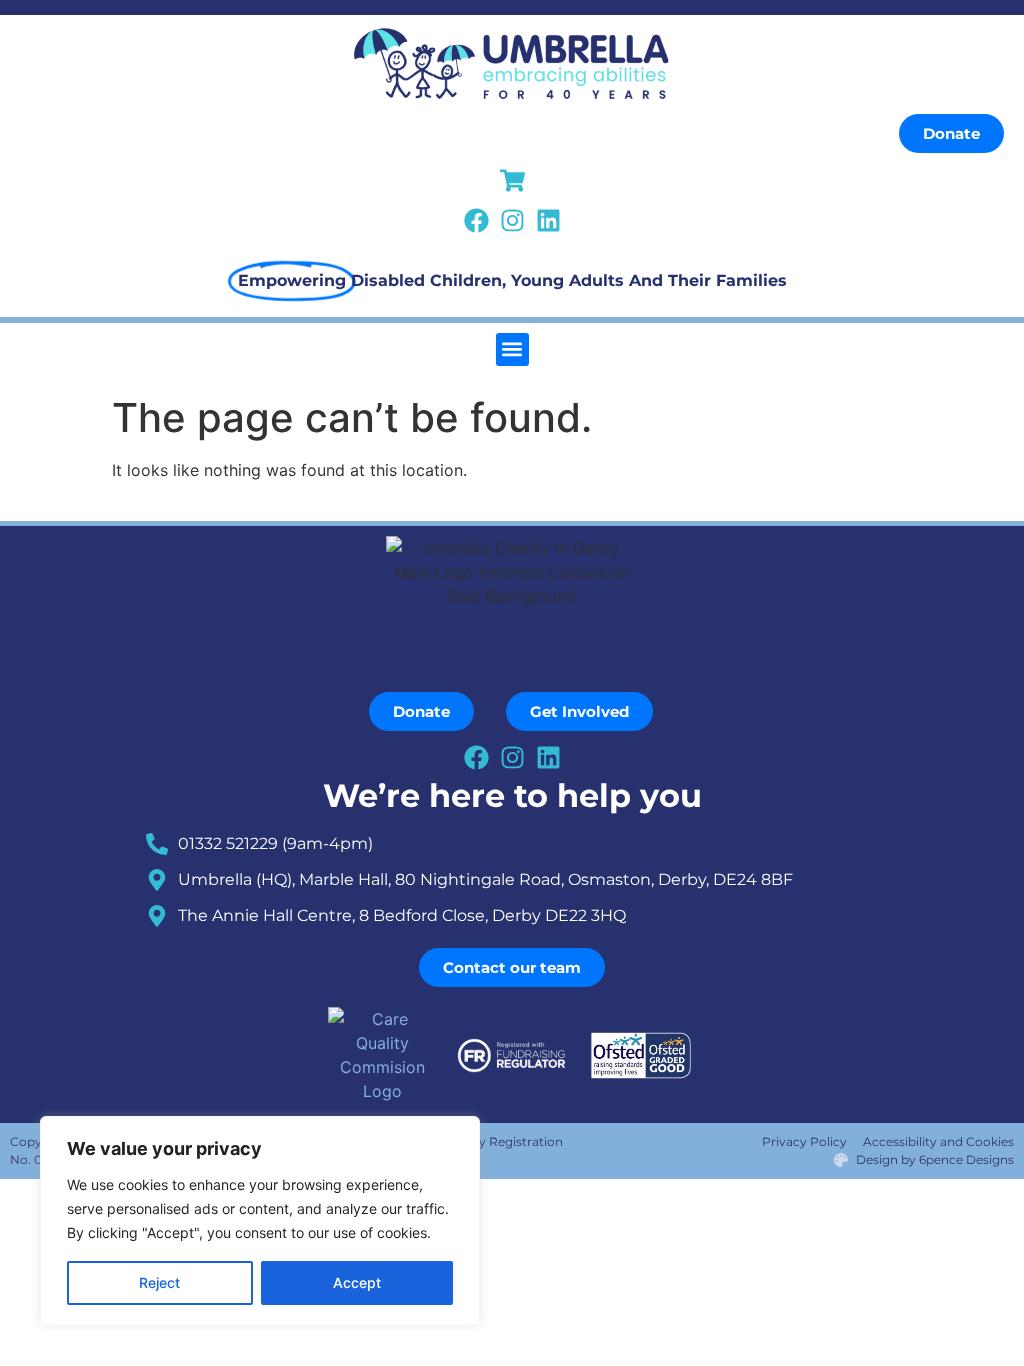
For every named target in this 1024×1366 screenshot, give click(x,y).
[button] (512, 349)
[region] (260, 1221)
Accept (357, 1282)
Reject (159, 1282)
